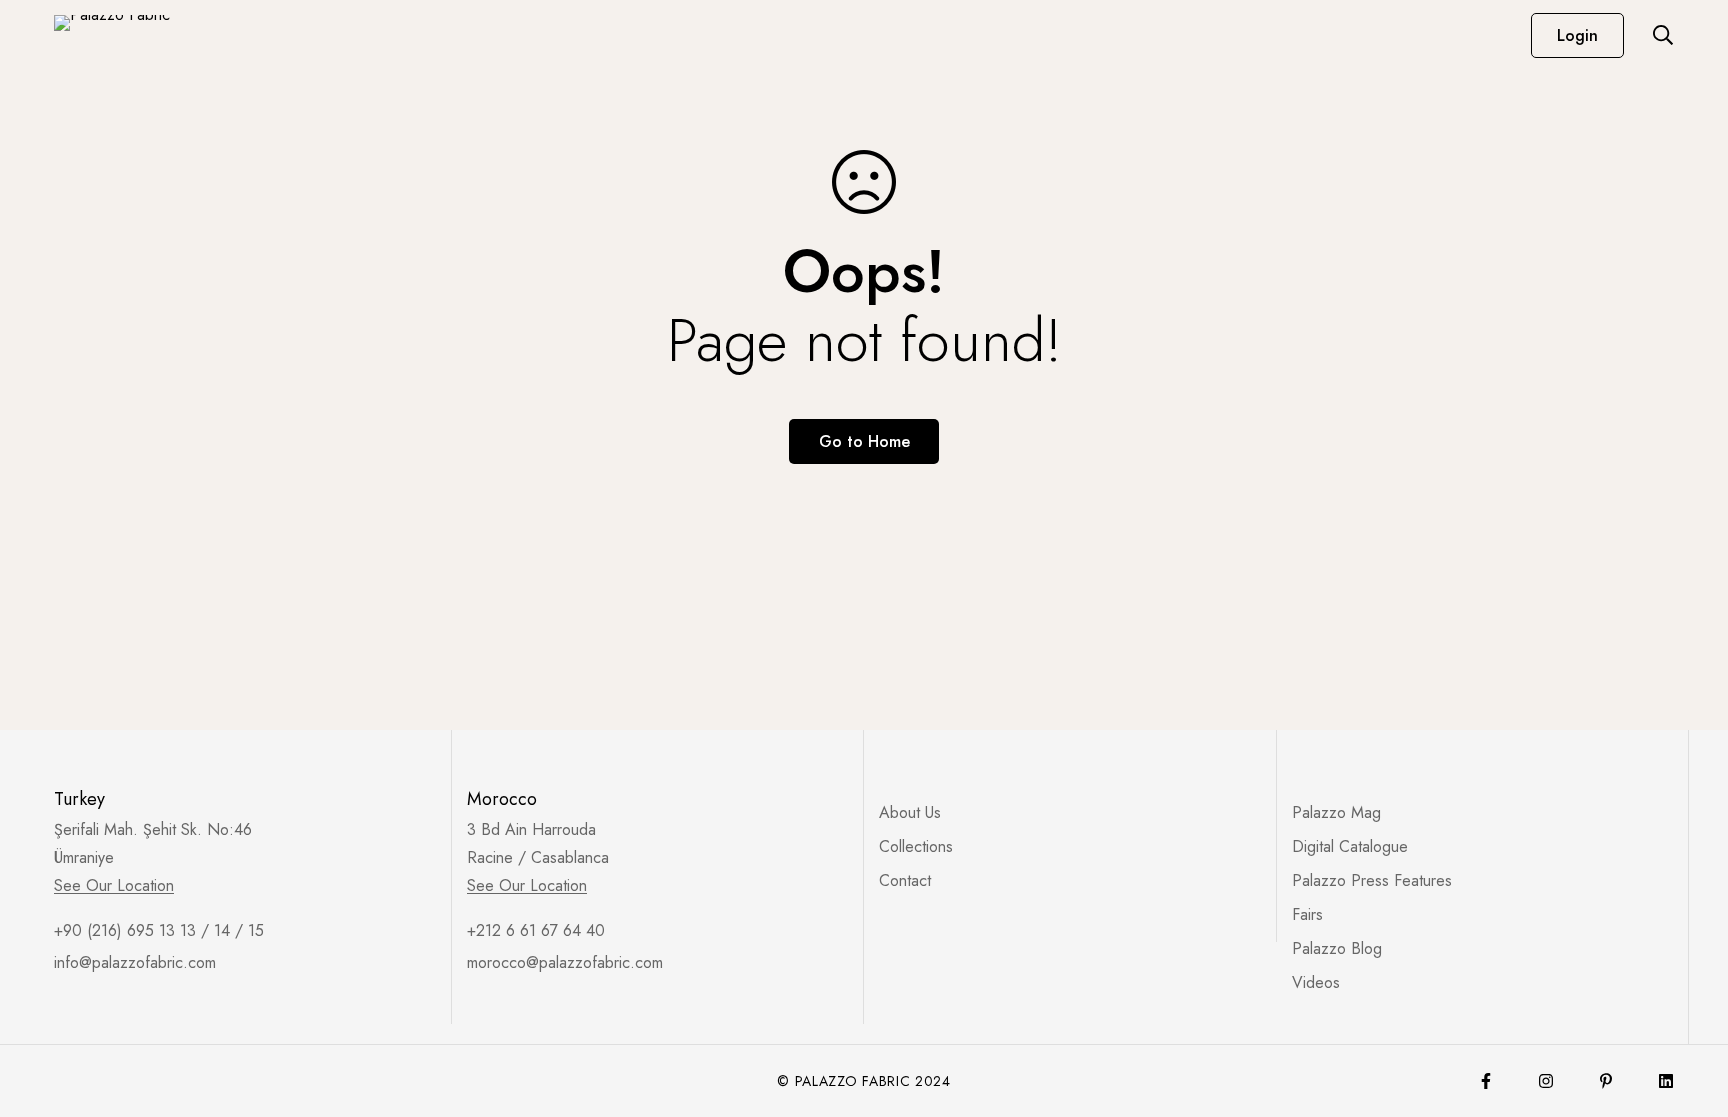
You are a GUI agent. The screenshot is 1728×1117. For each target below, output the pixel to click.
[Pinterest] (1606, 1081)
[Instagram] (1546, 1081)
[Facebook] (1486, 1081)
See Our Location (114, 886)
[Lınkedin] (1666, 1081)
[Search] (1663, 35)
